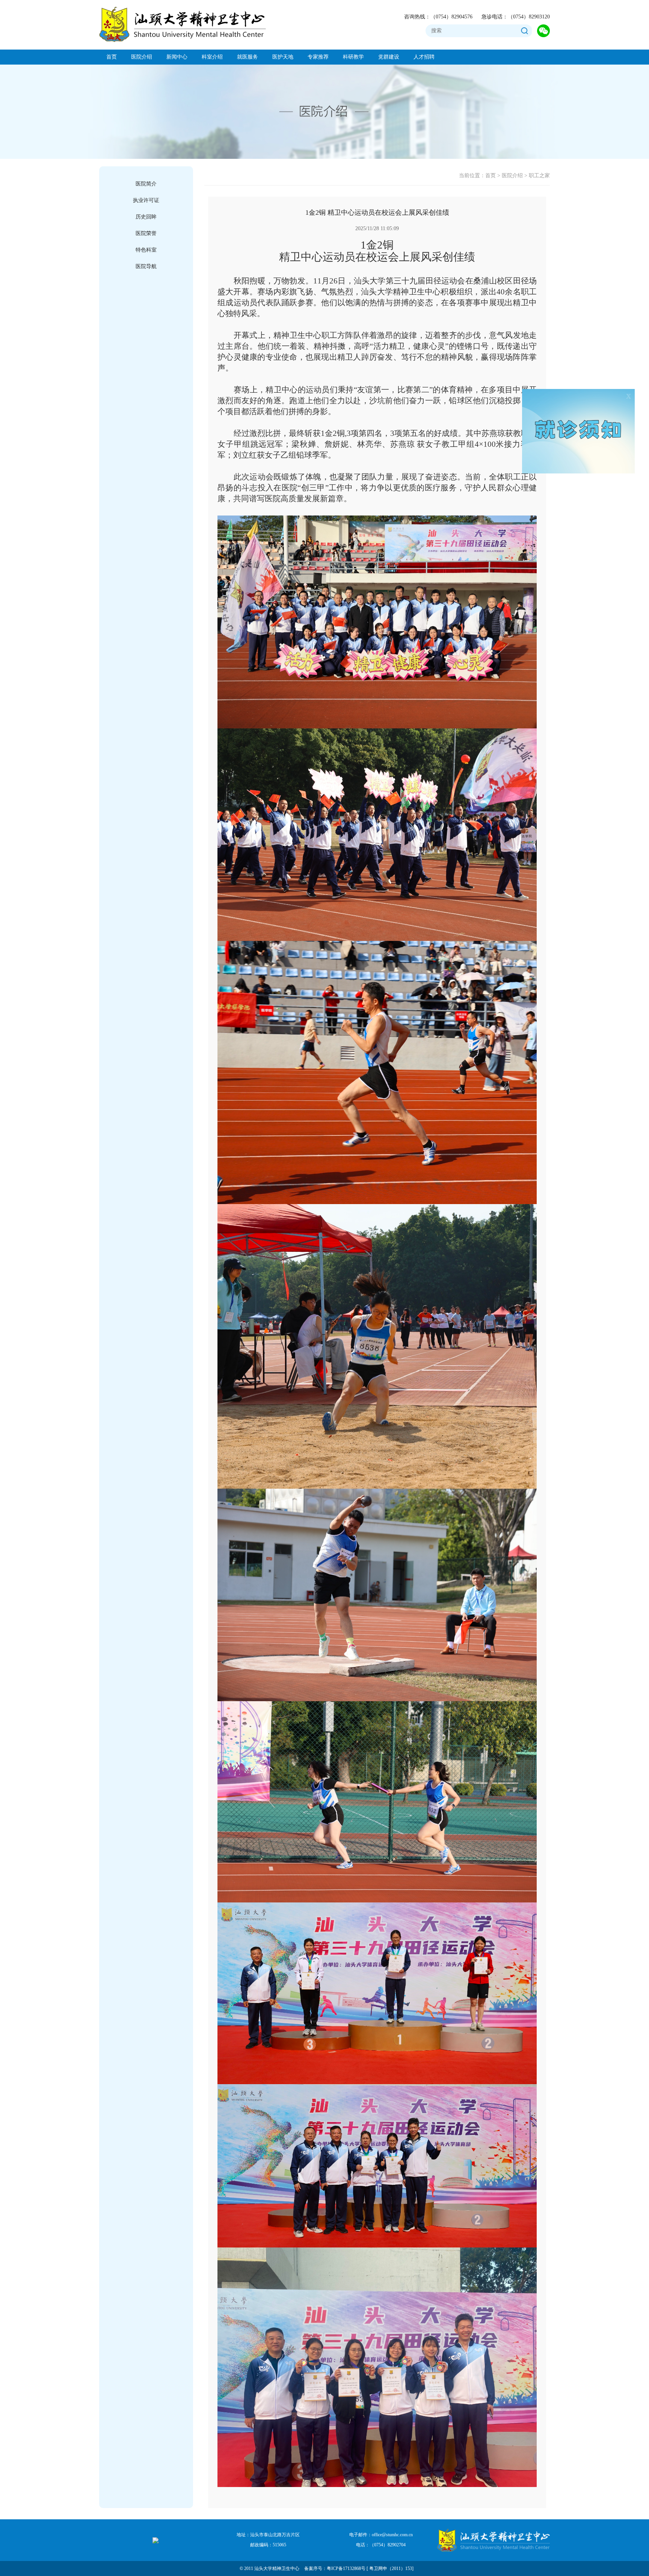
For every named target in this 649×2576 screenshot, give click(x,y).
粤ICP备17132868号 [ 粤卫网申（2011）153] (370, 2568)
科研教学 (353, 57)
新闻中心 (177, 57)
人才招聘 (424, 57)
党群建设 (389, 57)
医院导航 (146, 266)
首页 (112, 57)
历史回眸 (146, 217)
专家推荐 (318, 57)
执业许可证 (146, 200)
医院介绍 (142, 57)
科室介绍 (212, 57)
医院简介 (146, 184)
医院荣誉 (146, 233)
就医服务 (248, 57)
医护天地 (283, 57)
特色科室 (146, 250)
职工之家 (539, 176)
